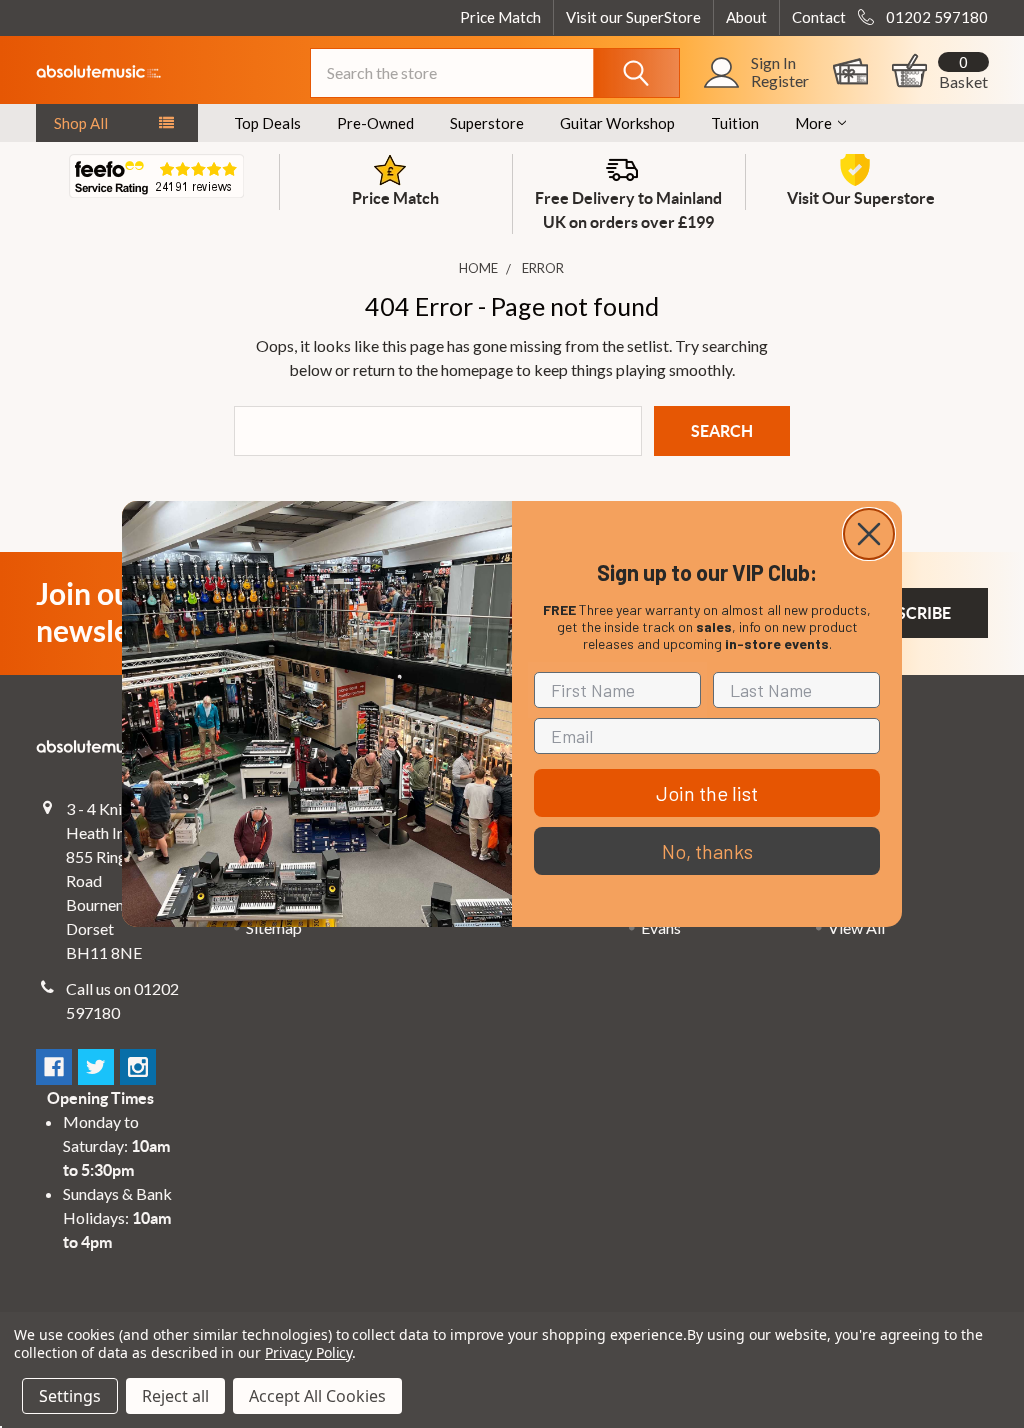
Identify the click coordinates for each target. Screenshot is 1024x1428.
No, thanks (707, 851)
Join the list (707, 793)
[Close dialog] (869, 534)
